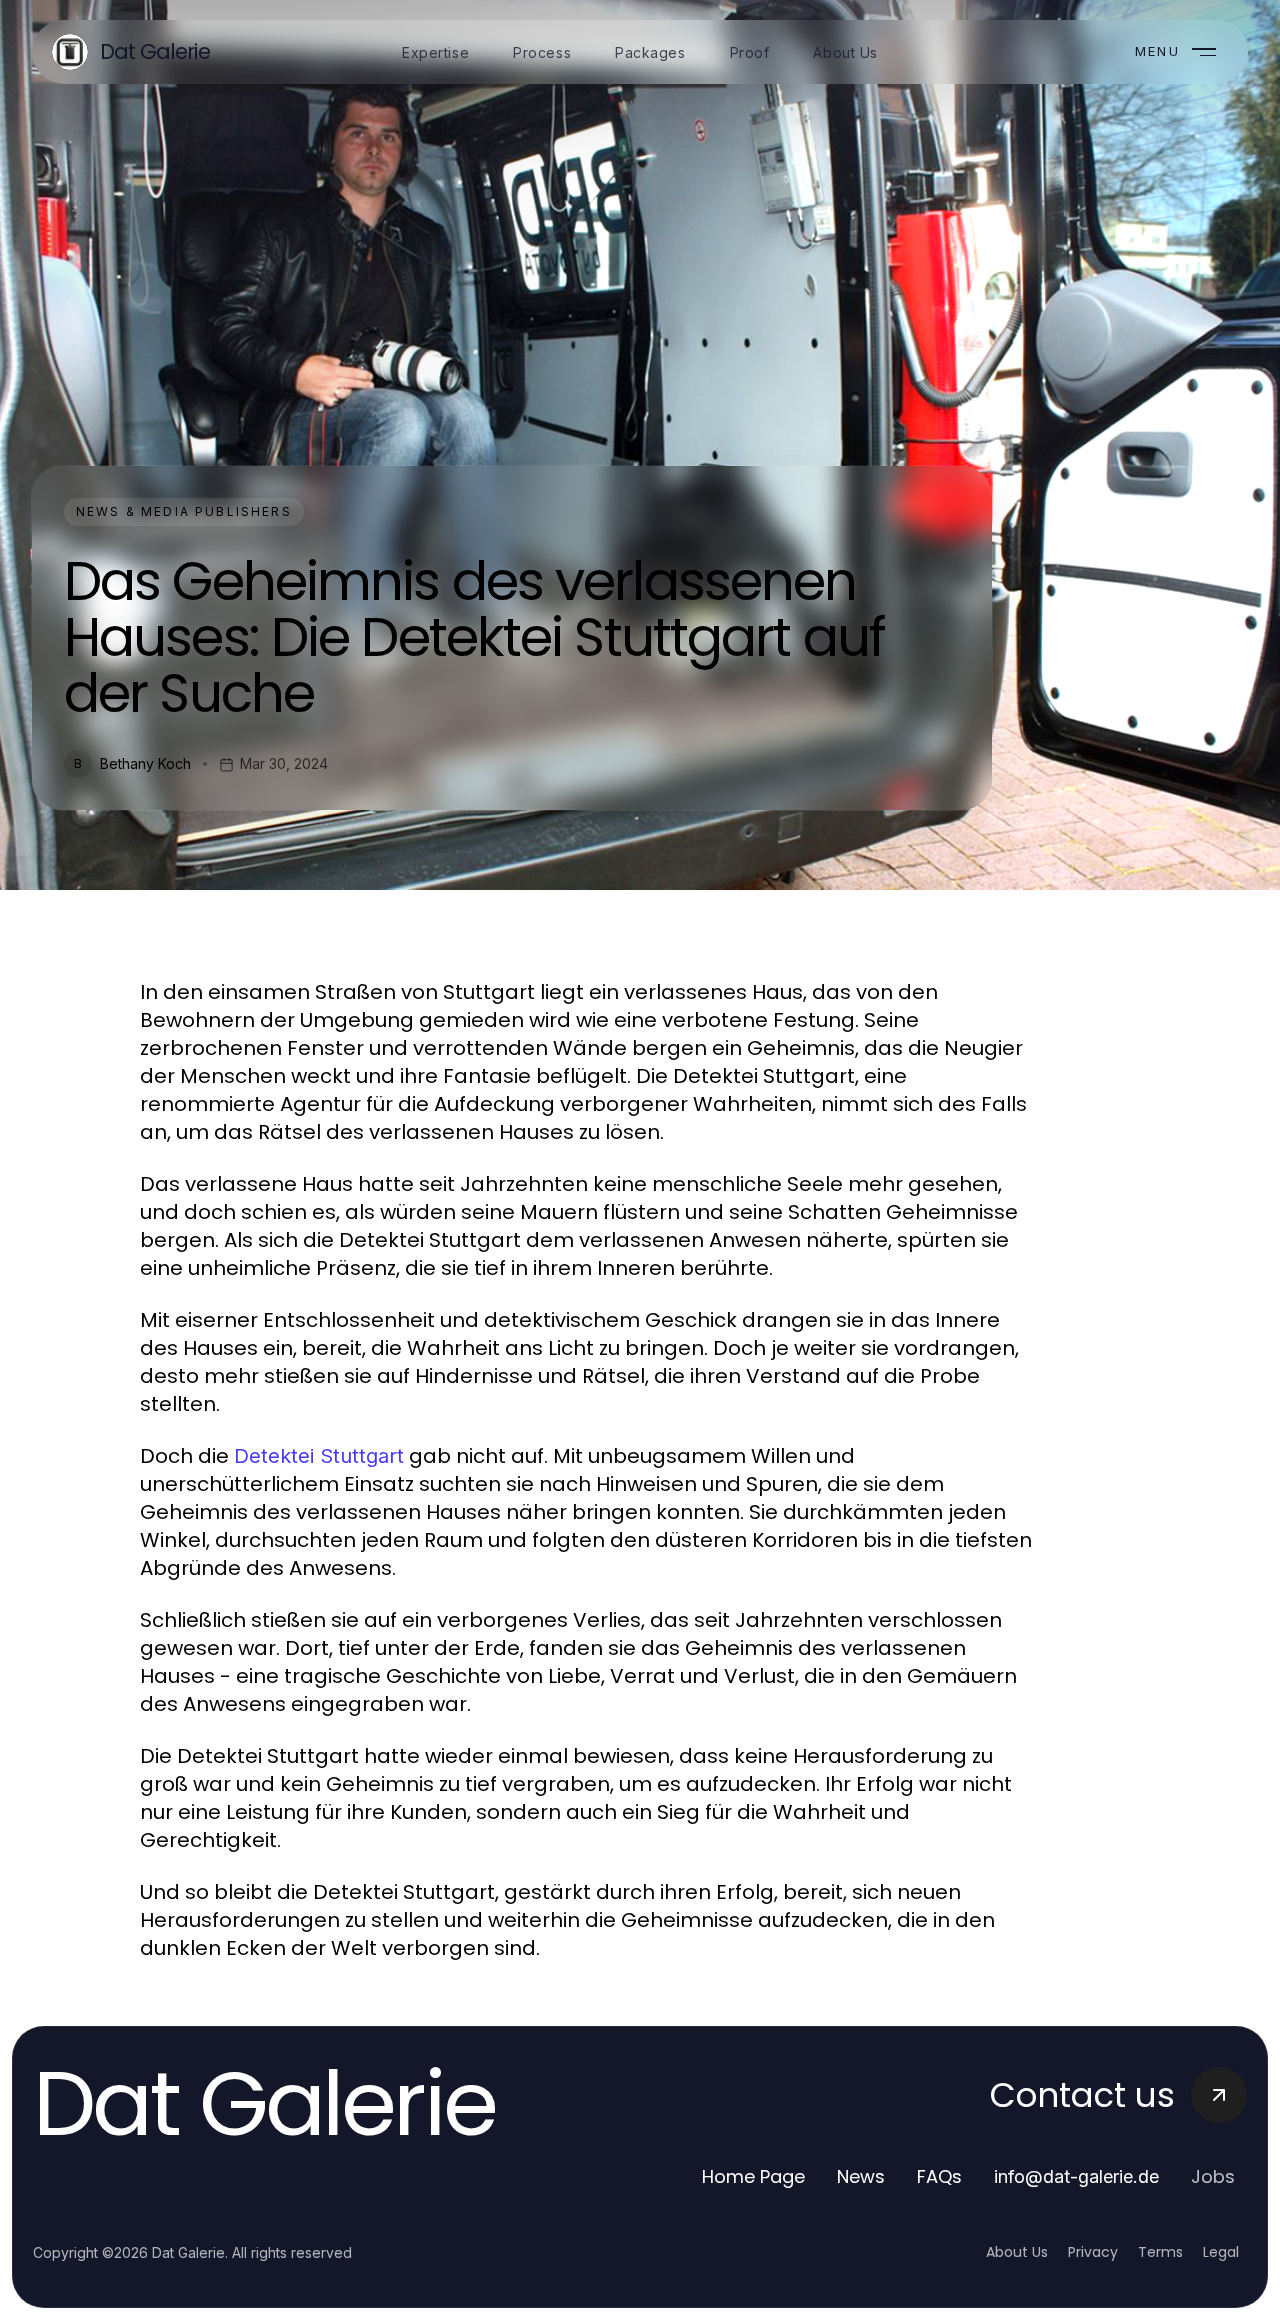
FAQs (939, 2176)
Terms (1160, 2252)
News (861, 2176)
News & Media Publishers (184, 511)
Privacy (1093, 2252)
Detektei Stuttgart (319, 1456)
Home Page (753, 2176)
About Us (1017, 2252)
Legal (1221, 2252)
